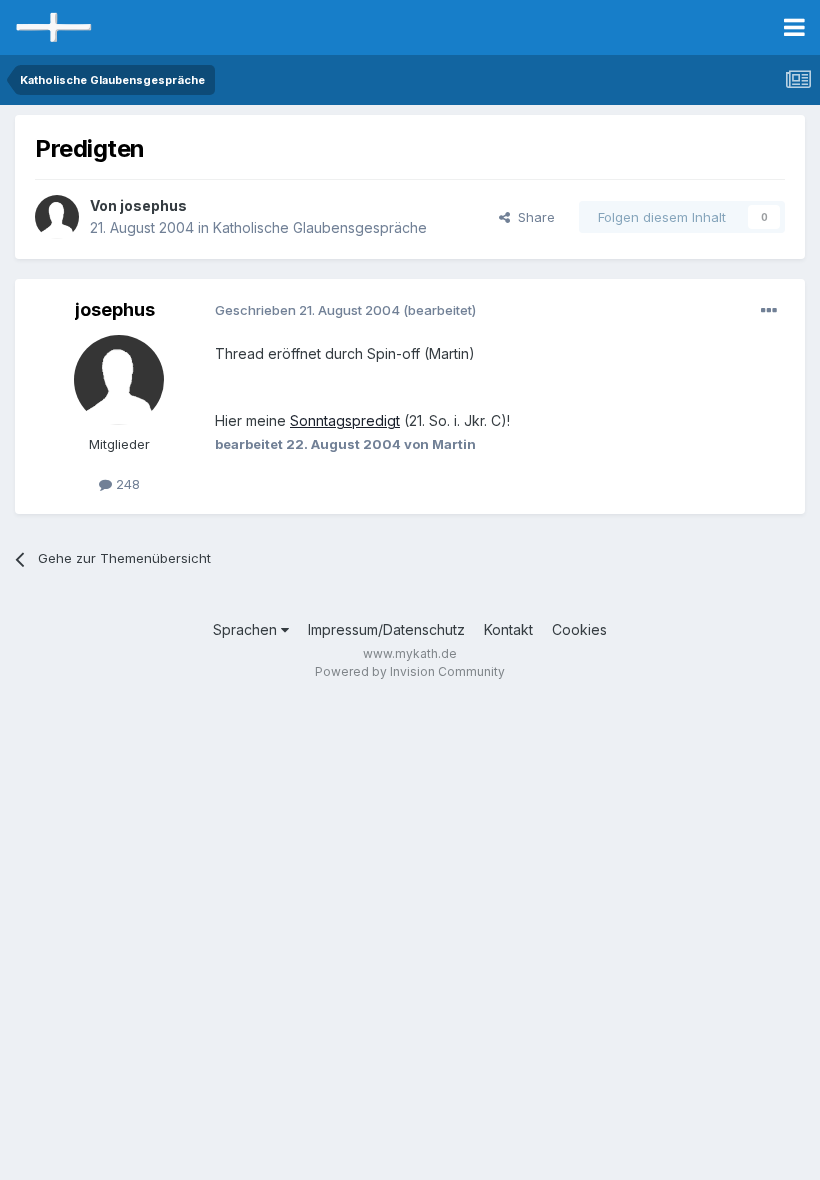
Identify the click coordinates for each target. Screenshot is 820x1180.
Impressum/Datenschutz (386, 629)
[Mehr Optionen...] (769, 311)
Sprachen (247, 629)
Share (532, 217)
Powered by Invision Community (410, 671)
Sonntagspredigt (345, 420)
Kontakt (508, 629)
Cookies (579, 629)
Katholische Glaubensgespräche (320, 227)
